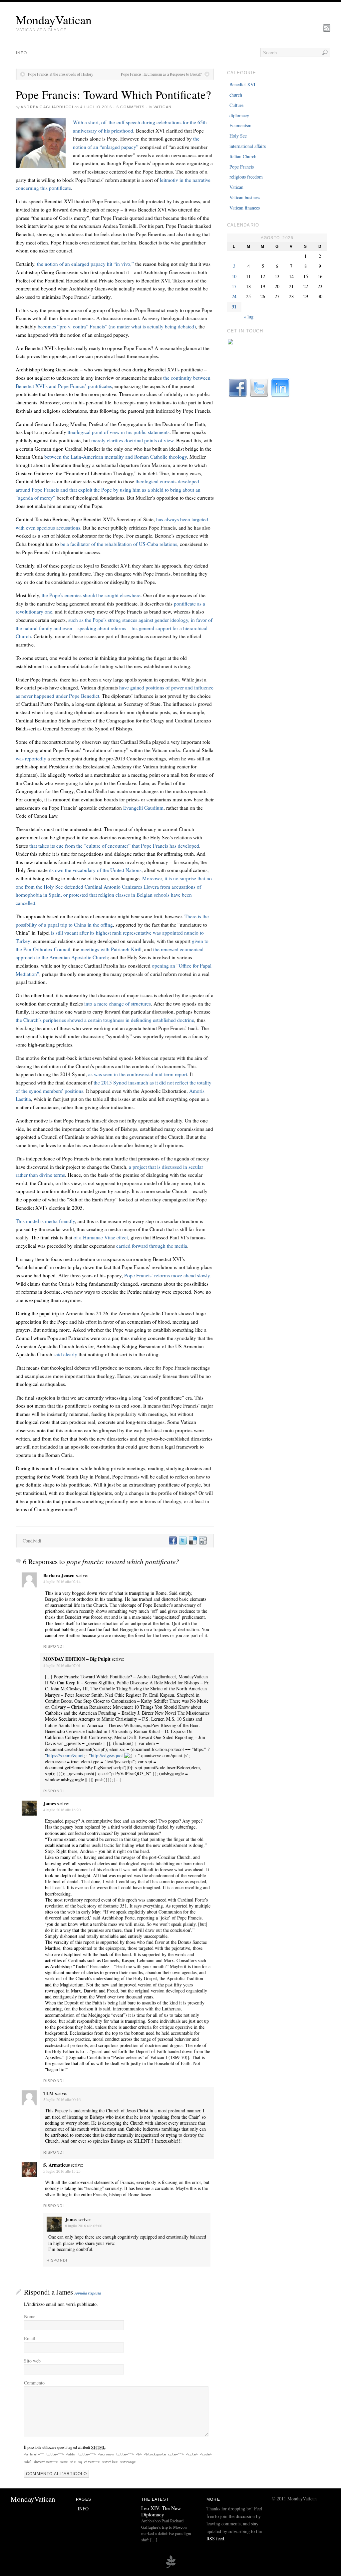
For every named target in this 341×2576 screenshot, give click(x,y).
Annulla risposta (88, 2293)
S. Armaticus (56, 2165)
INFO (21, 53)
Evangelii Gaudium (143, 808)
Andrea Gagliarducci (47, 107)
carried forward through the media (152, 1246)
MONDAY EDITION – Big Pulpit (77, 1659)
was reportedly (31, 758)
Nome (30, 2316)
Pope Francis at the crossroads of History (61, 74)
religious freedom (246, 177)
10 (234, 276)
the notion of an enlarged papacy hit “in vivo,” (85, 264)
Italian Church (243, 156)
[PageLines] (170, 2567)
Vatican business (245, 197)
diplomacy (239, 115)
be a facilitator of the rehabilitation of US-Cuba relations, (119, 544)
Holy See (238, 136)
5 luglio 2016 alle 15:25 (62, 2171)
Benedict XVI (242, 84)
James (65, 2292)
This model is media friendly (45, 1221)
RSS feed (215, 2539)
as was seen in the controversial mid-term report (138, 1074)
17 (234, 286)
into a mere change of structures (117, 1004)
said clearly (65, 1354)
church (236, 95)
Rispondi (54, 1646)
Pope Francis (242, 167)
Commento (34, 2383)
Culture (236, 105)
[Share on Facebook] (172, 1541)
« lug (249, 317)
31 (234, 307)
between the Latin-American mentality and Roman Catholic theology (116, 457)
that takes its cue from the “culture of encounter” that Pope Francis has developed (114, 846)
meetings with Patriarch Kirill (110, 949)
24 (234, 296)
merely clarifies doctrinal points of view (132, 440)
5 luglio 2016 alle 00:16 (62, 2099)
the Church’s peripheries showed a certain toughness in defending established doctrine (105, 1020)
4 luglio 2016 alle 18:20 (62, 1810)
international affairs (248, 146)
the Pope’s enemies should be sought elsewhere (90, 595)
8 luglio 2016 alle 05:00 (84, 2226)
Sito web (32, 2361)
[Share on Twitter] (182, 1541)
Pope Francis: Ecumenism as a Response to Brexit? (161, 74)
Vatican (163, 107)
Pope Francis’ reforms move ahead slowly (167, 1275)
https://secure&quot (65, 1755)
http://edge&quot (107, 1755)
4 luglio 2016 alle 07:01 (62, 1665)
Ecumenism (240, 125)
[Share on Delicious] (192, 1541)
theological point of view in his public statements (119, 432)
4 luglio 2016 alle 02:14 (62, 1581)
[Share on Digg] (202, 1541)
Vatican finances (245, 208)
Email (30, 2338)
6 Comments (131, 107)
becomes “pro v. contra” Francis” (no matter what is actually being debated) (117, 326)
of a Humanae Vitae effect (101, 1237)
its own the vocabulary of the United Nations (95, 870)
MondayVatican (54, 20)
